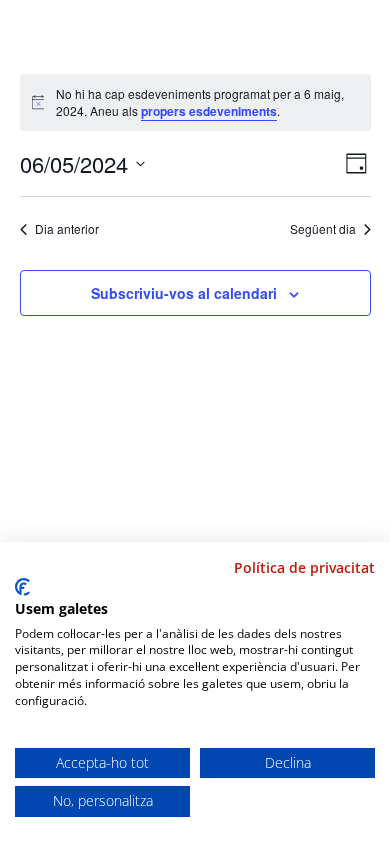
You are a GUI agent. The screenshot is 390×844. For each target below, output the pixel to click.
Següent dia (323, 229)
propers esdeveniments (209, 111)
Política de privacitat (304, 567)
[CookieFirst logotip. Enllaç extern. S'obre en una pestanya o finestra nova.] (22, 587)
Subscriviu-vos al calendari (184, 293)
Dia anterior (67, 229)
